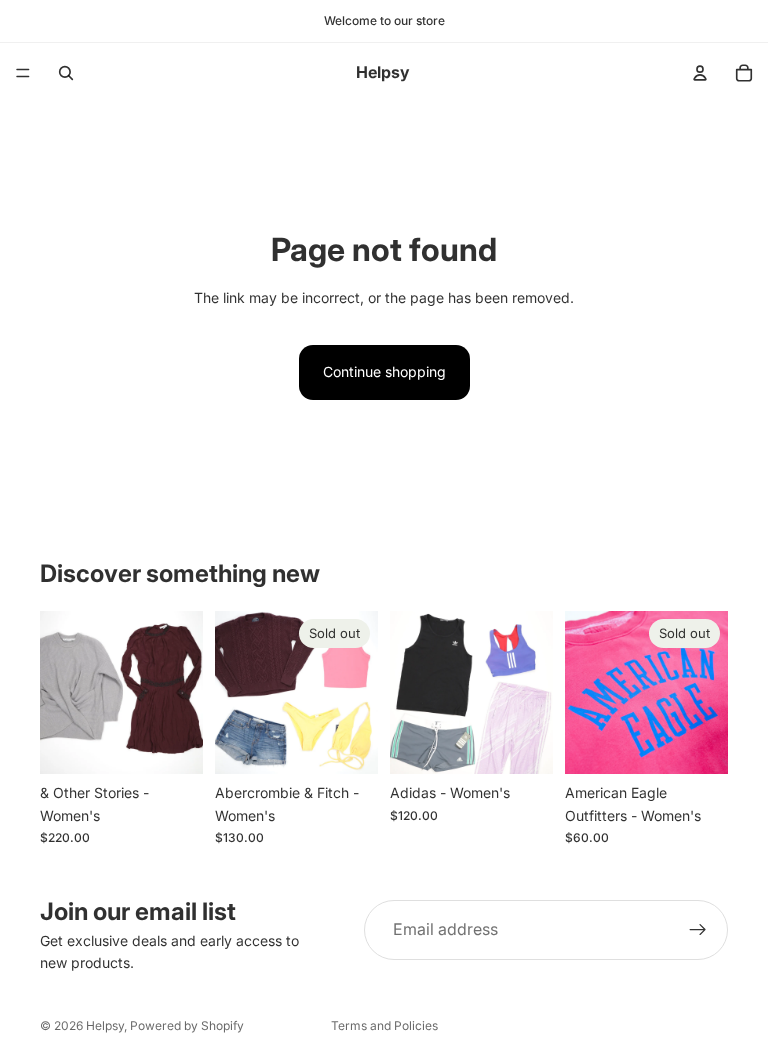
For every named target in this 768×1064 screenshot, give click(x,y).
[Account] (700, 73)
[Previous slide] (62, 693)
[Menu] (23, 73)
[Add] (172, 744)
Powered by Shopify (187, 1025)
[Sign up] (698, 930)
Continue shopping (384, 371)
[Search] (66, 73)
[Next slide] (181, 693)
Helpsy (105, 1025)
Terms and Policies (384, 1025)
